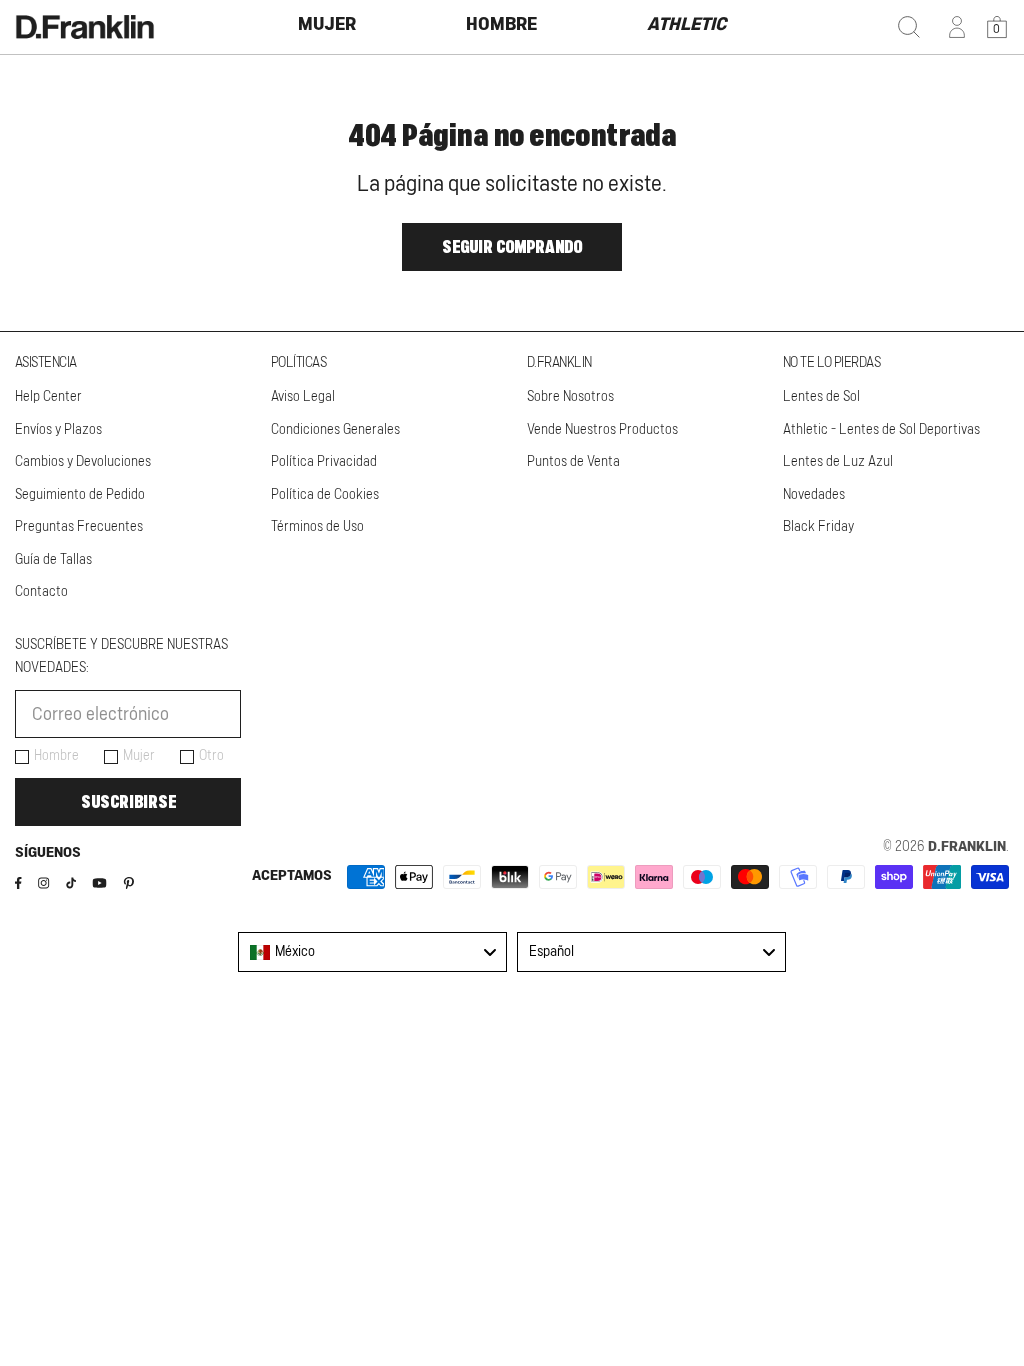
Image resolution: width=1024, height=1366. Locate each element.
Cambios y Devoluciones (83, 462)
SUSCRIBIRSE (128, 802)
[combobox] (372, 952)
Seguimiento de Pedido (80, 495)
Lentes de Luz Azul (838, 462)
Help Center (48, 397)
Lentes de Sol (821, 397)
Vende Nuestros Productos (602, 430)
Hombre (56, 756)
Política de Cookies (325, 495)
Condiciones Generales (335, 430)
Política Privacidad (324, 462)
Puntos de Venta (573, 462)
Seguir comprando (512, 247)
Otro (211, 756)
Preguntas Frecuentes (79, 527)
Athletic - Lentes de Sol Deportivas (881, 430)
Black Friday (818, 527)
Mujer (139, 756)
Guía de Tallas (53, 560)
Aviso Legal (303, 397)
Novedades (814, 495)
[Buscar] (909, 27)
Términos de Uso (317, 527)
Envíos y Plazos (58, 430)
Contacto (41, 592)
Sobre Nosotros (570, 397)
